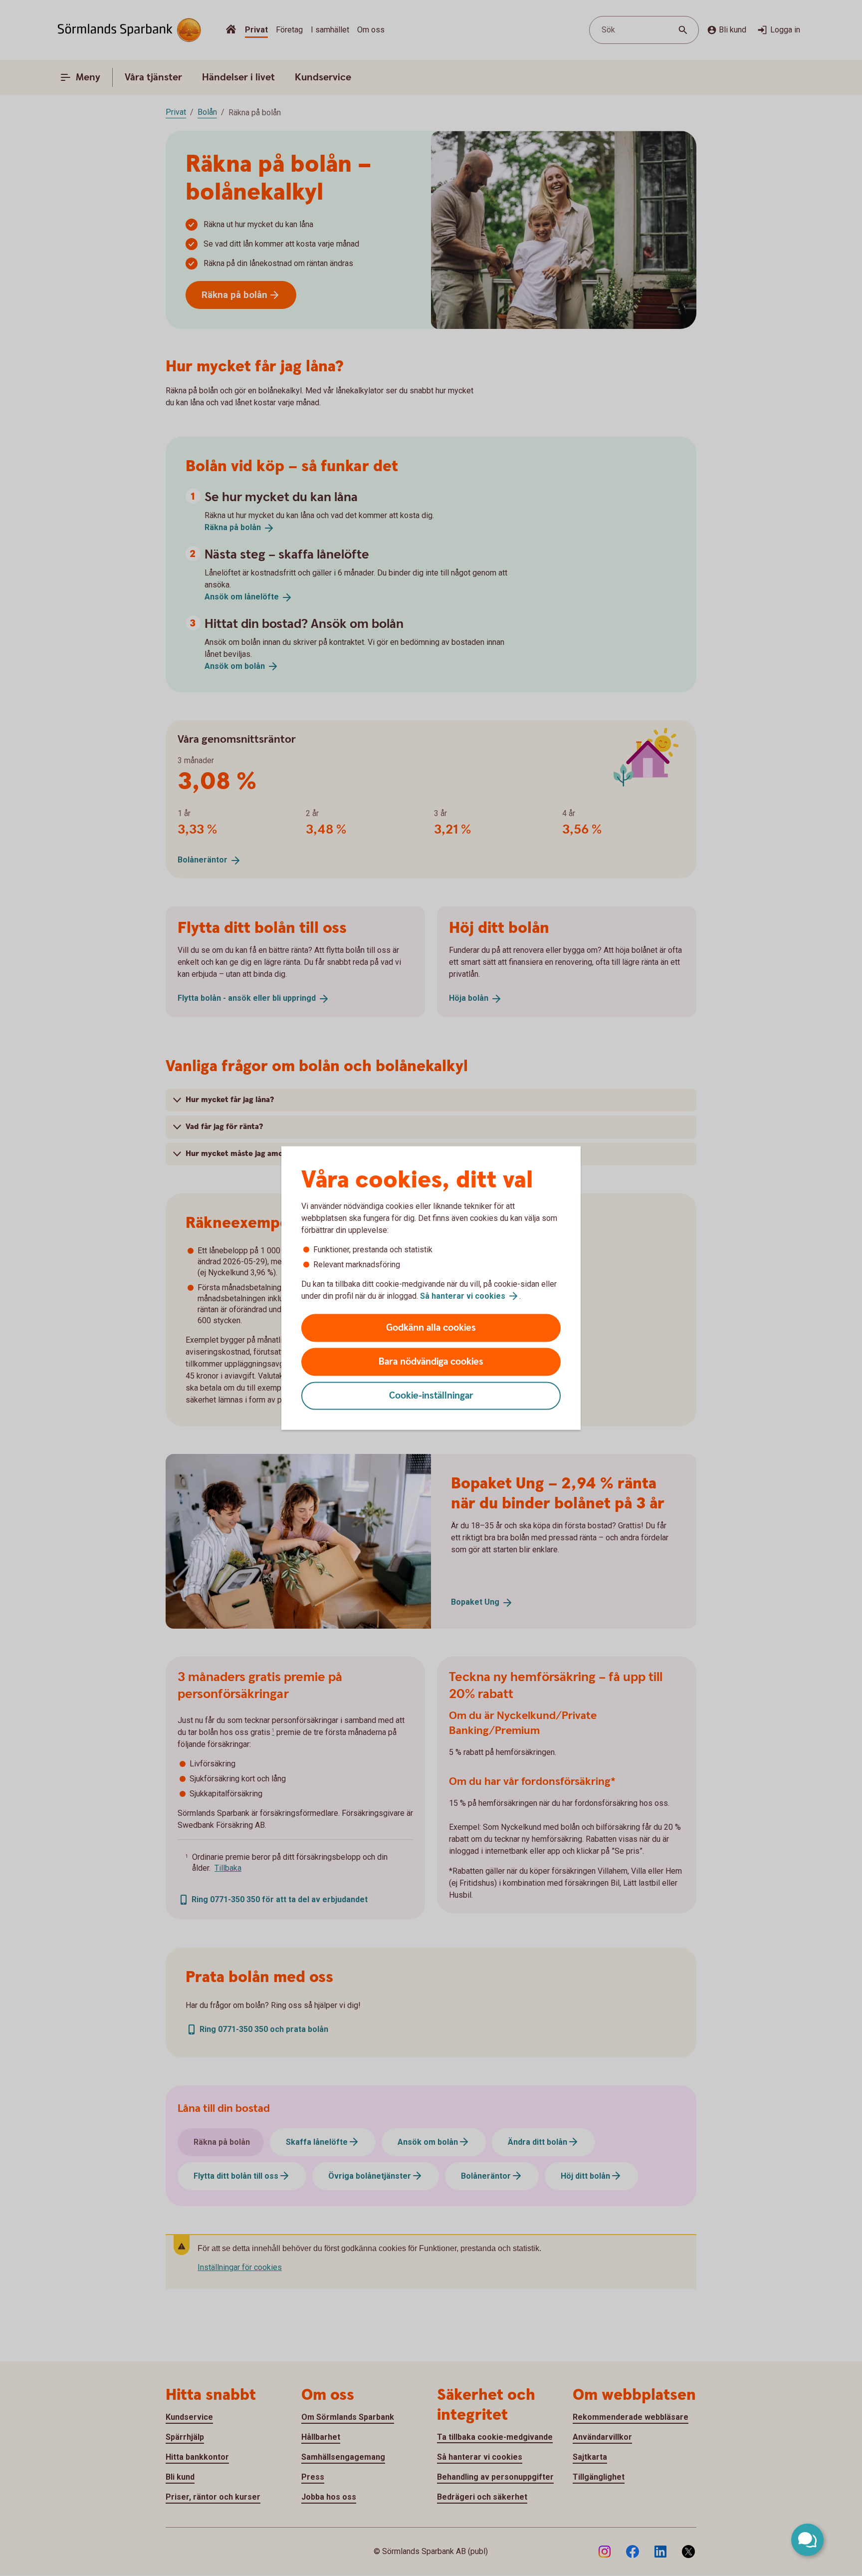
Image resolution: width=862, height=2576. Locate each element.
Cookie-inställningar (431, 1396)
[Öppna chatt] (807, 2540)
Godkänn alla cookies (431, 1328)
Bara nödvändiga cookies (431, 1362)
